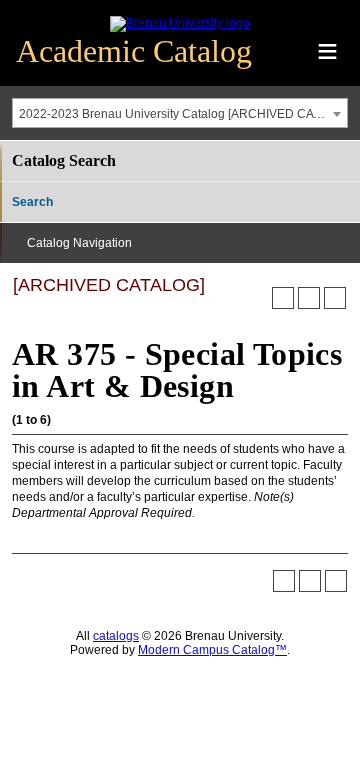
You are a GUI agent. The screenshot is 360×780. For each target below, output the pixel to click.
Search (32, 202)
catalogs (116, 636)
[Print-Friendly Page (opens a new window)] (309, 298)
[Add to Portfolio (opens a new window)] (283, 298)
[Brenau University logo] (180, 23)
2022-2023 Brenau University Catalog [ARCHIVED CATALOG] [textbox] (183, 114)
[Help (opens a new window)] (335, 298)
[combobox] (180, 113)
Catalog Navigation (79, 243)
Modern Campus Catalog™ (212, 650)
